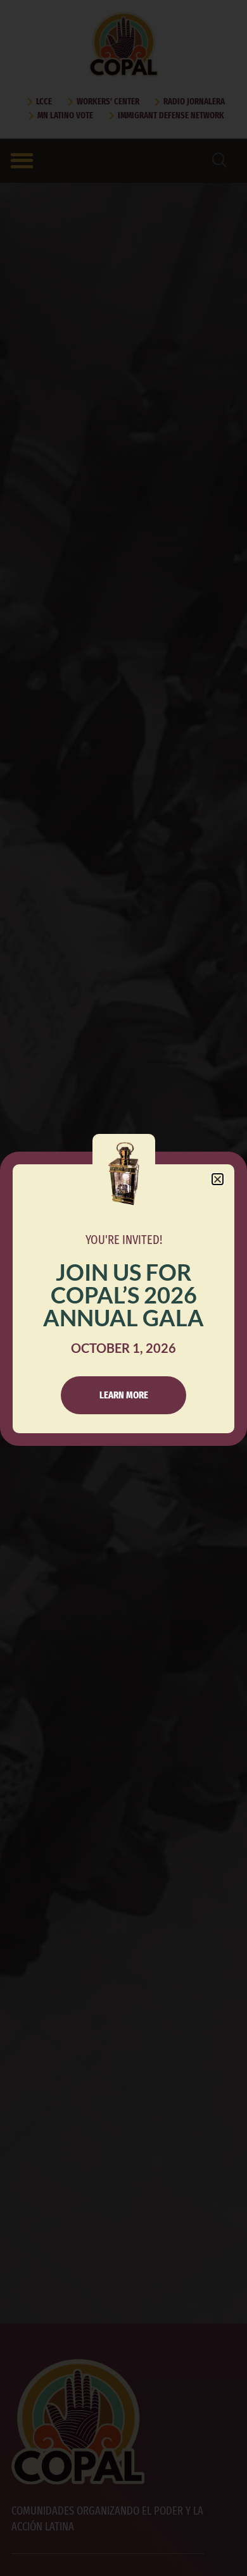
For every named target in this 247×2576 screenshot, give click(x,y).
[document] (123, 1288)
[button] (218, 1179)
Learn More (124, 1395)
